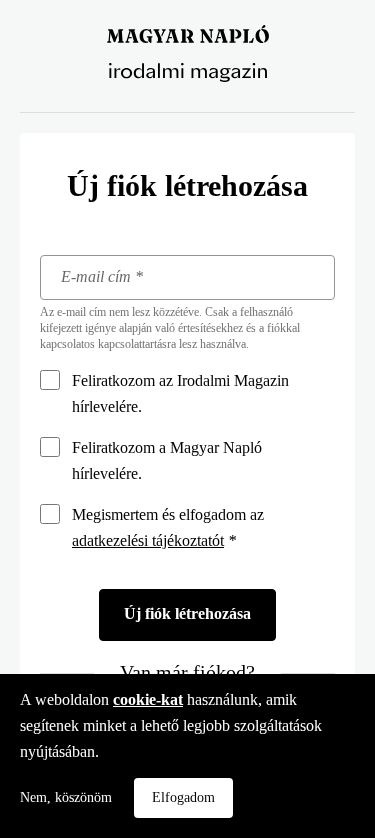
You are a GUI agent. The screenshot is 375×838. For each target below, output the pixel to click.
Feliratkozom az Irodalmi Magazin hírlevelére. (180, 393)
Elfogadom (183, 797)
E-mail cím (102, 278)
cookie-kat (148, 699)
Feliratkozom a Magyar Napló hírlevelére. (167, 460)
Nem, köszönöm (66, 797)
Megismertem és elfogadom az (168, 527)
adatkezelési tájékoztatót (148, 540)
